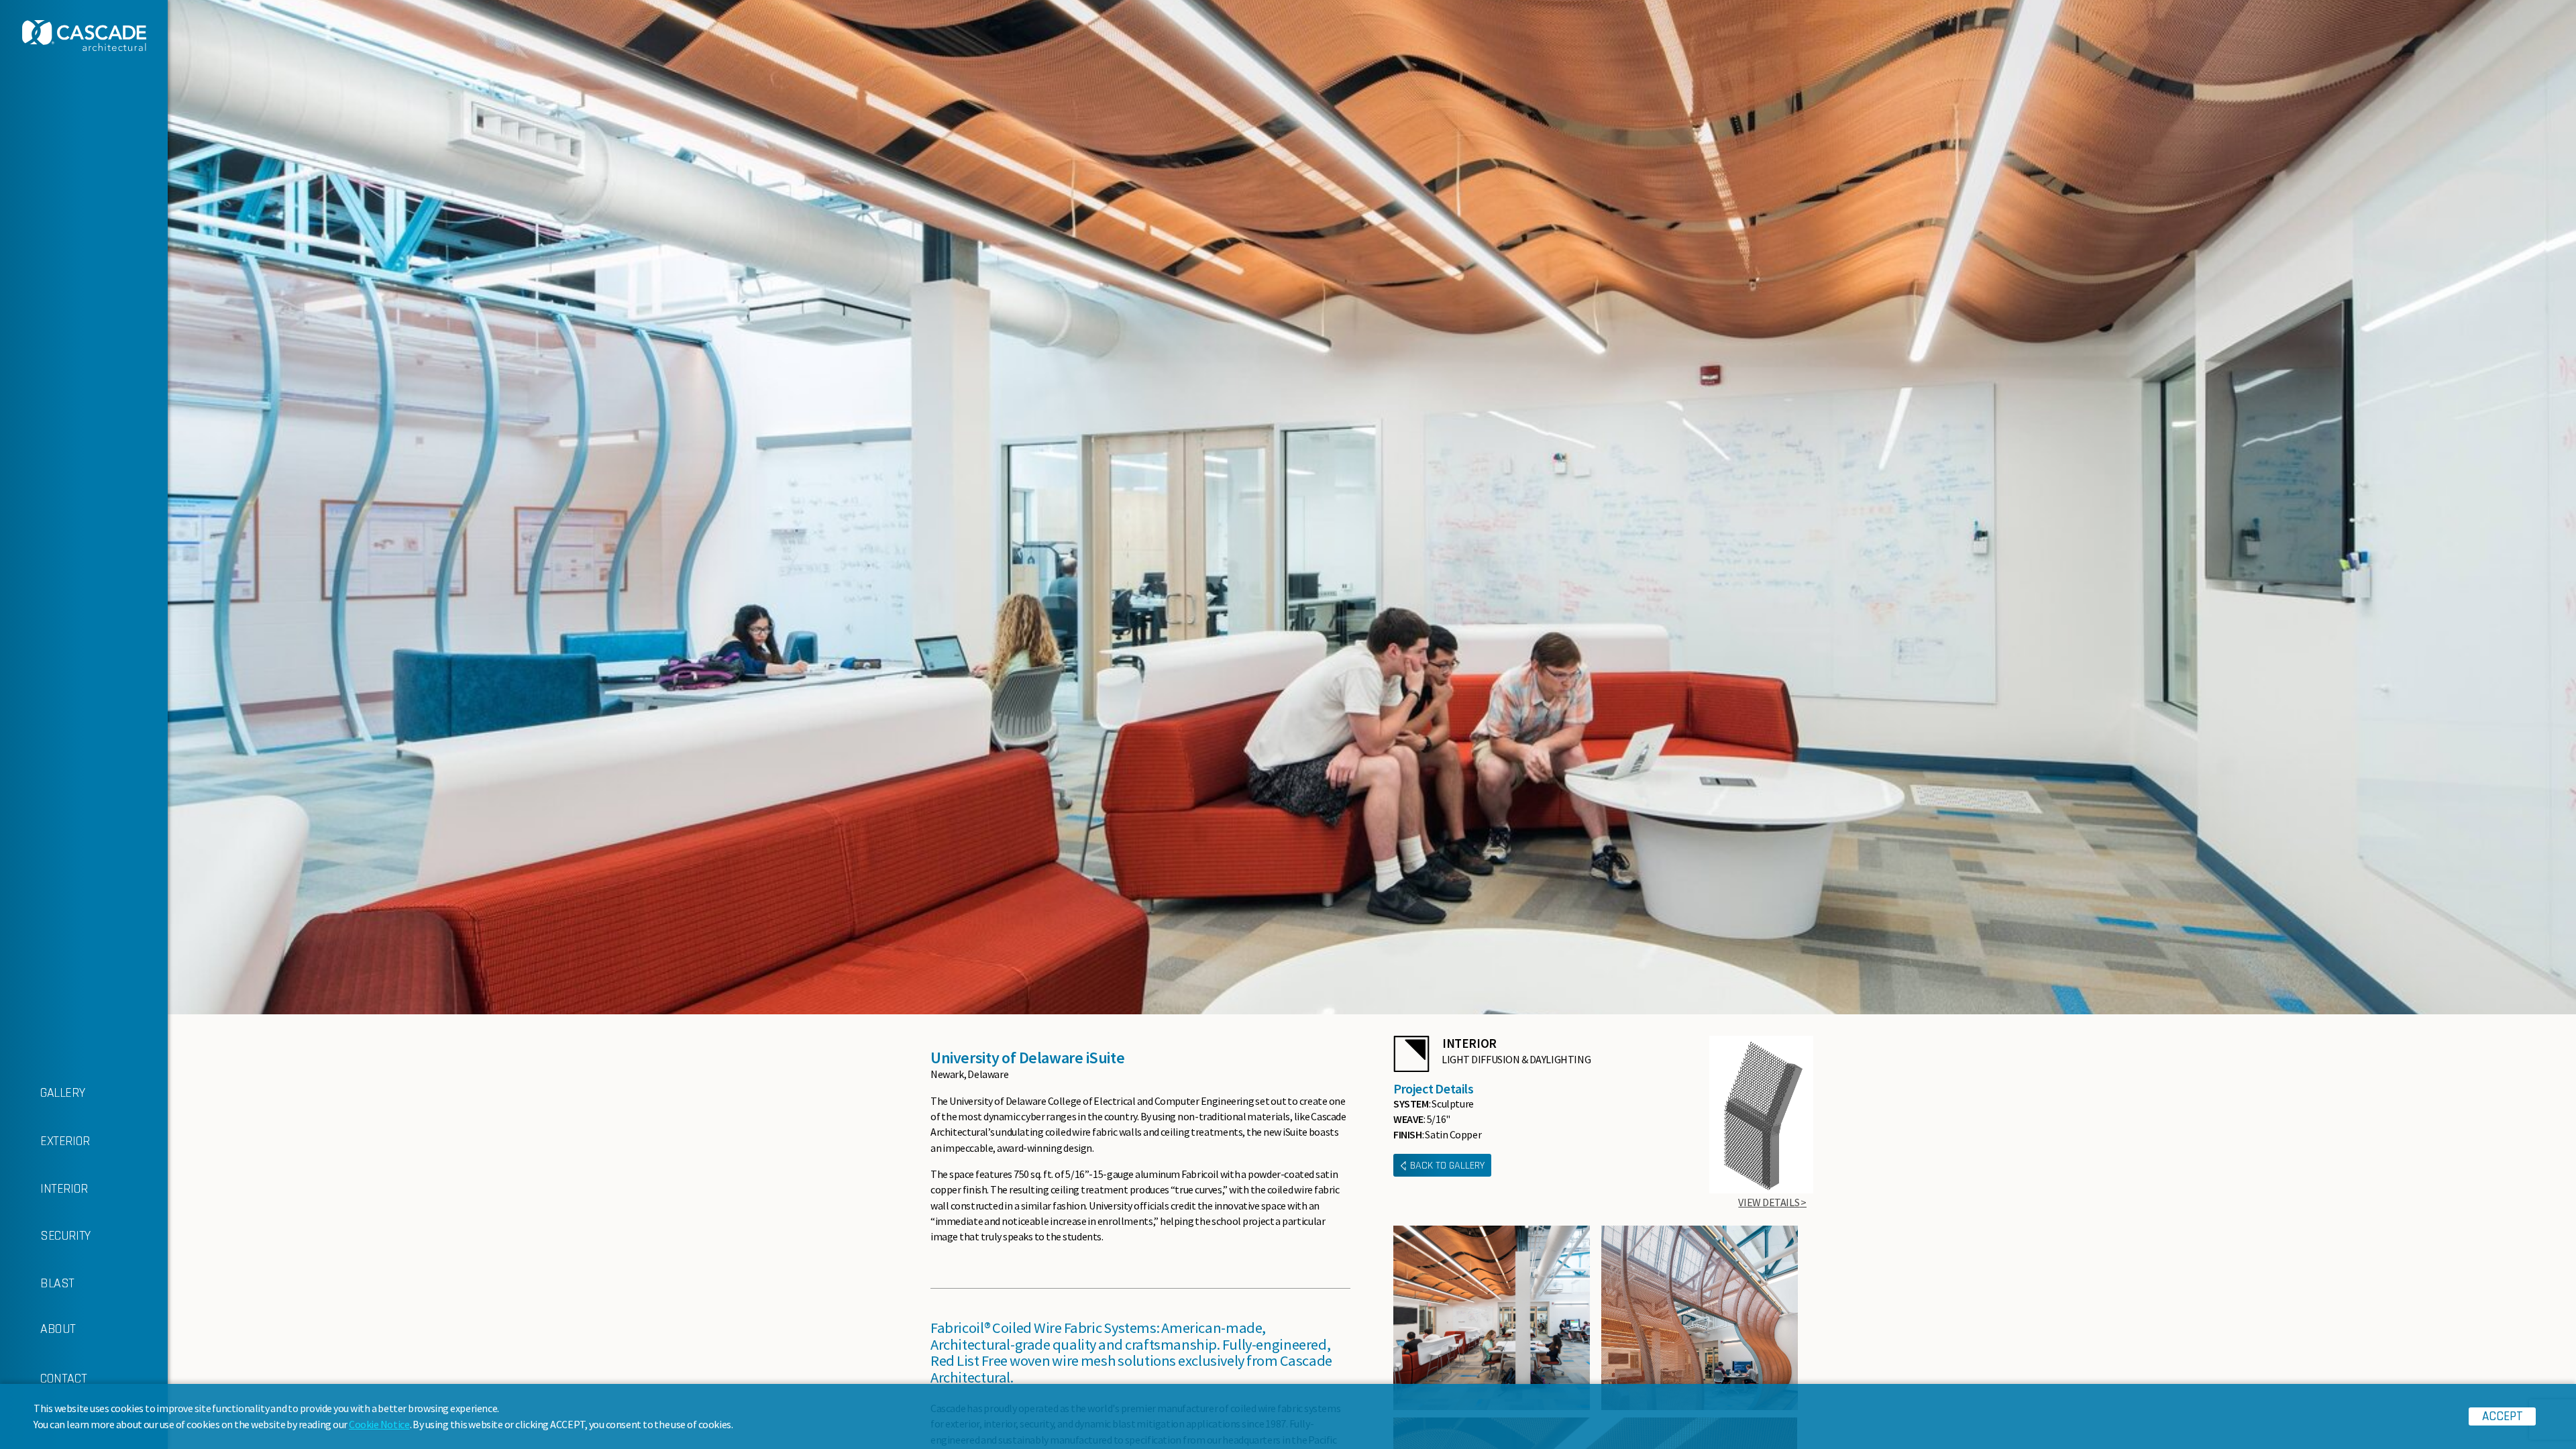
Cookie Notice (379, 1424)
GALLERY (62, 1093)
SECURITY (65, 1236)
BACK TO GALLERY (1447, 1166)
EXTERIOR (65, 1141)
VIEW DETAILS (1769, 1202)
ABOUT (58, 1329)
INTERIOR (64, 1189)
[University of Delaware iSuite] (1492, 1318)
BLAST (57, 1283)
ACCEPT (2503, 1416)
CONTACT (63, 1379)
